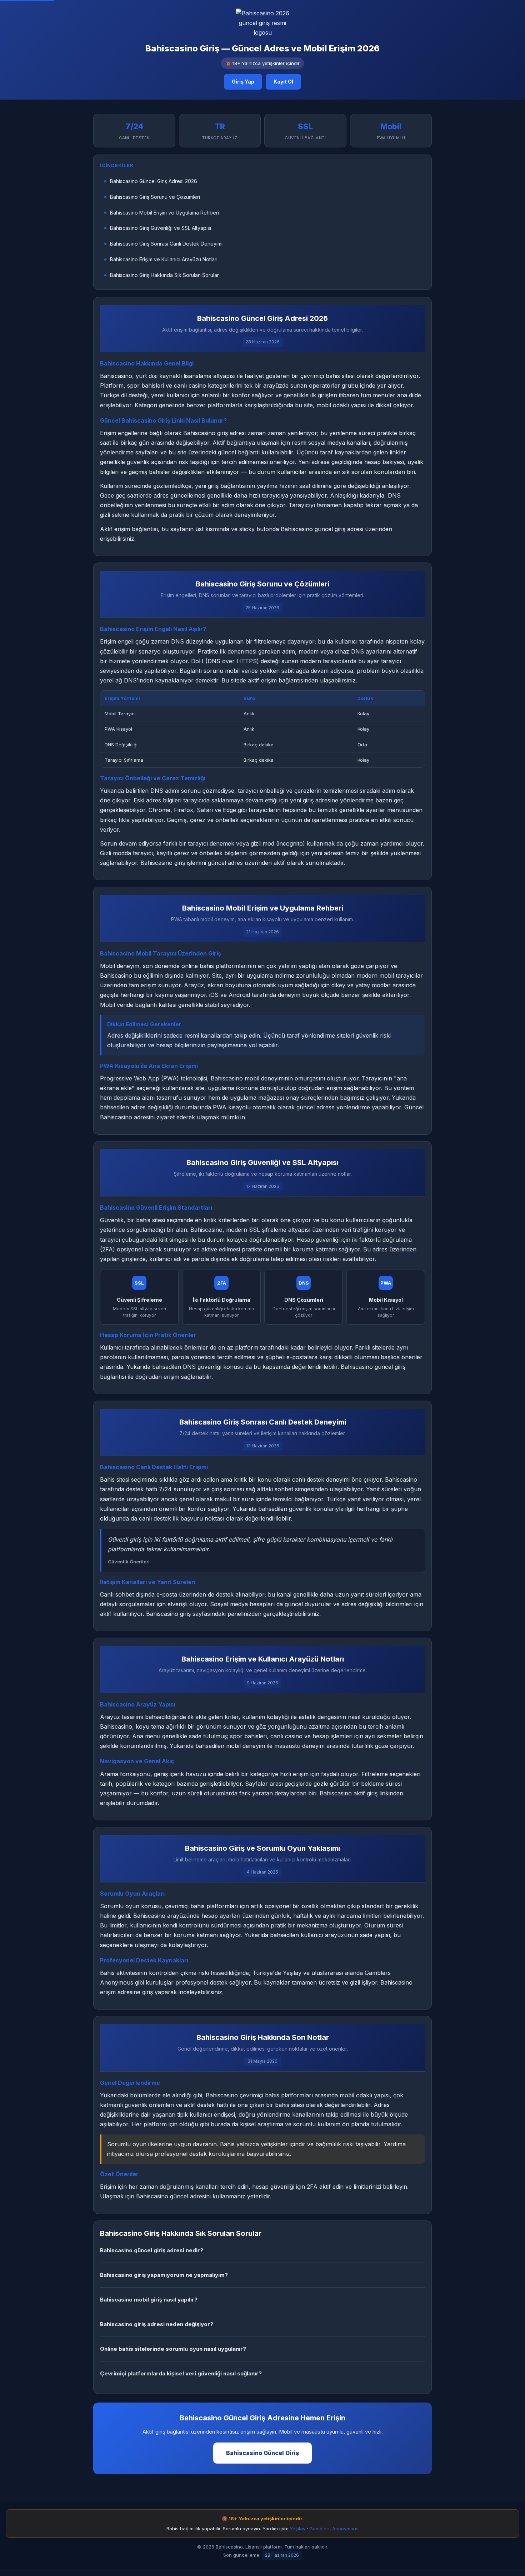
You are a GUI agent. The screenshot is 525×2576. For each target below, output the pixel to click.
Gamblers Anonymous (334, 2529)
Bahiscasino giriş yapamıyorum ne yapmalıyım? (164, 2275)
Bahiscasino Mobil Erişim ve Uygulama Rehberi (164, 213)
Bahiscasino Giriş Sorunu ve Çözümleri (155, 197)
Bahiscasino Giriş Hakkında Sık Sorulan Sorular (164, 275)
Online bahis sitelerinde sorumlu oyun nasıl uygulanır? (173, 2349)
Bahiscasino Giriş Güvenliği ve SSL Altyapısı (161, 228)
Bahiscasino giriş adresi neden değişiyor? (157, 2324)
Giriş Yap (243, 82)
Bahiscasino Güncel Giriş (262, 2453)
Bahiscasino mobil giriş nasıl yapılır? (149, 2300)
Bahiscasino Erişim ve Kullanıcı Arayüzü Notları (164, 259)
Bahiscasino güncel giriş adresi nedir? (152, 2250)
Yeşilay (297, 2529)
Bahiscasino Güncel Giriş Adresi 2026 (154, 181)
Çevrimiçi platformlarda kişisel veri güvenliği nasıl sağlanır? (181, 2373)
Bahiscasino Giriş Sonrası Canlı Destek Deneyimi (166, 244)
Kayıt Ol (283, 82)
